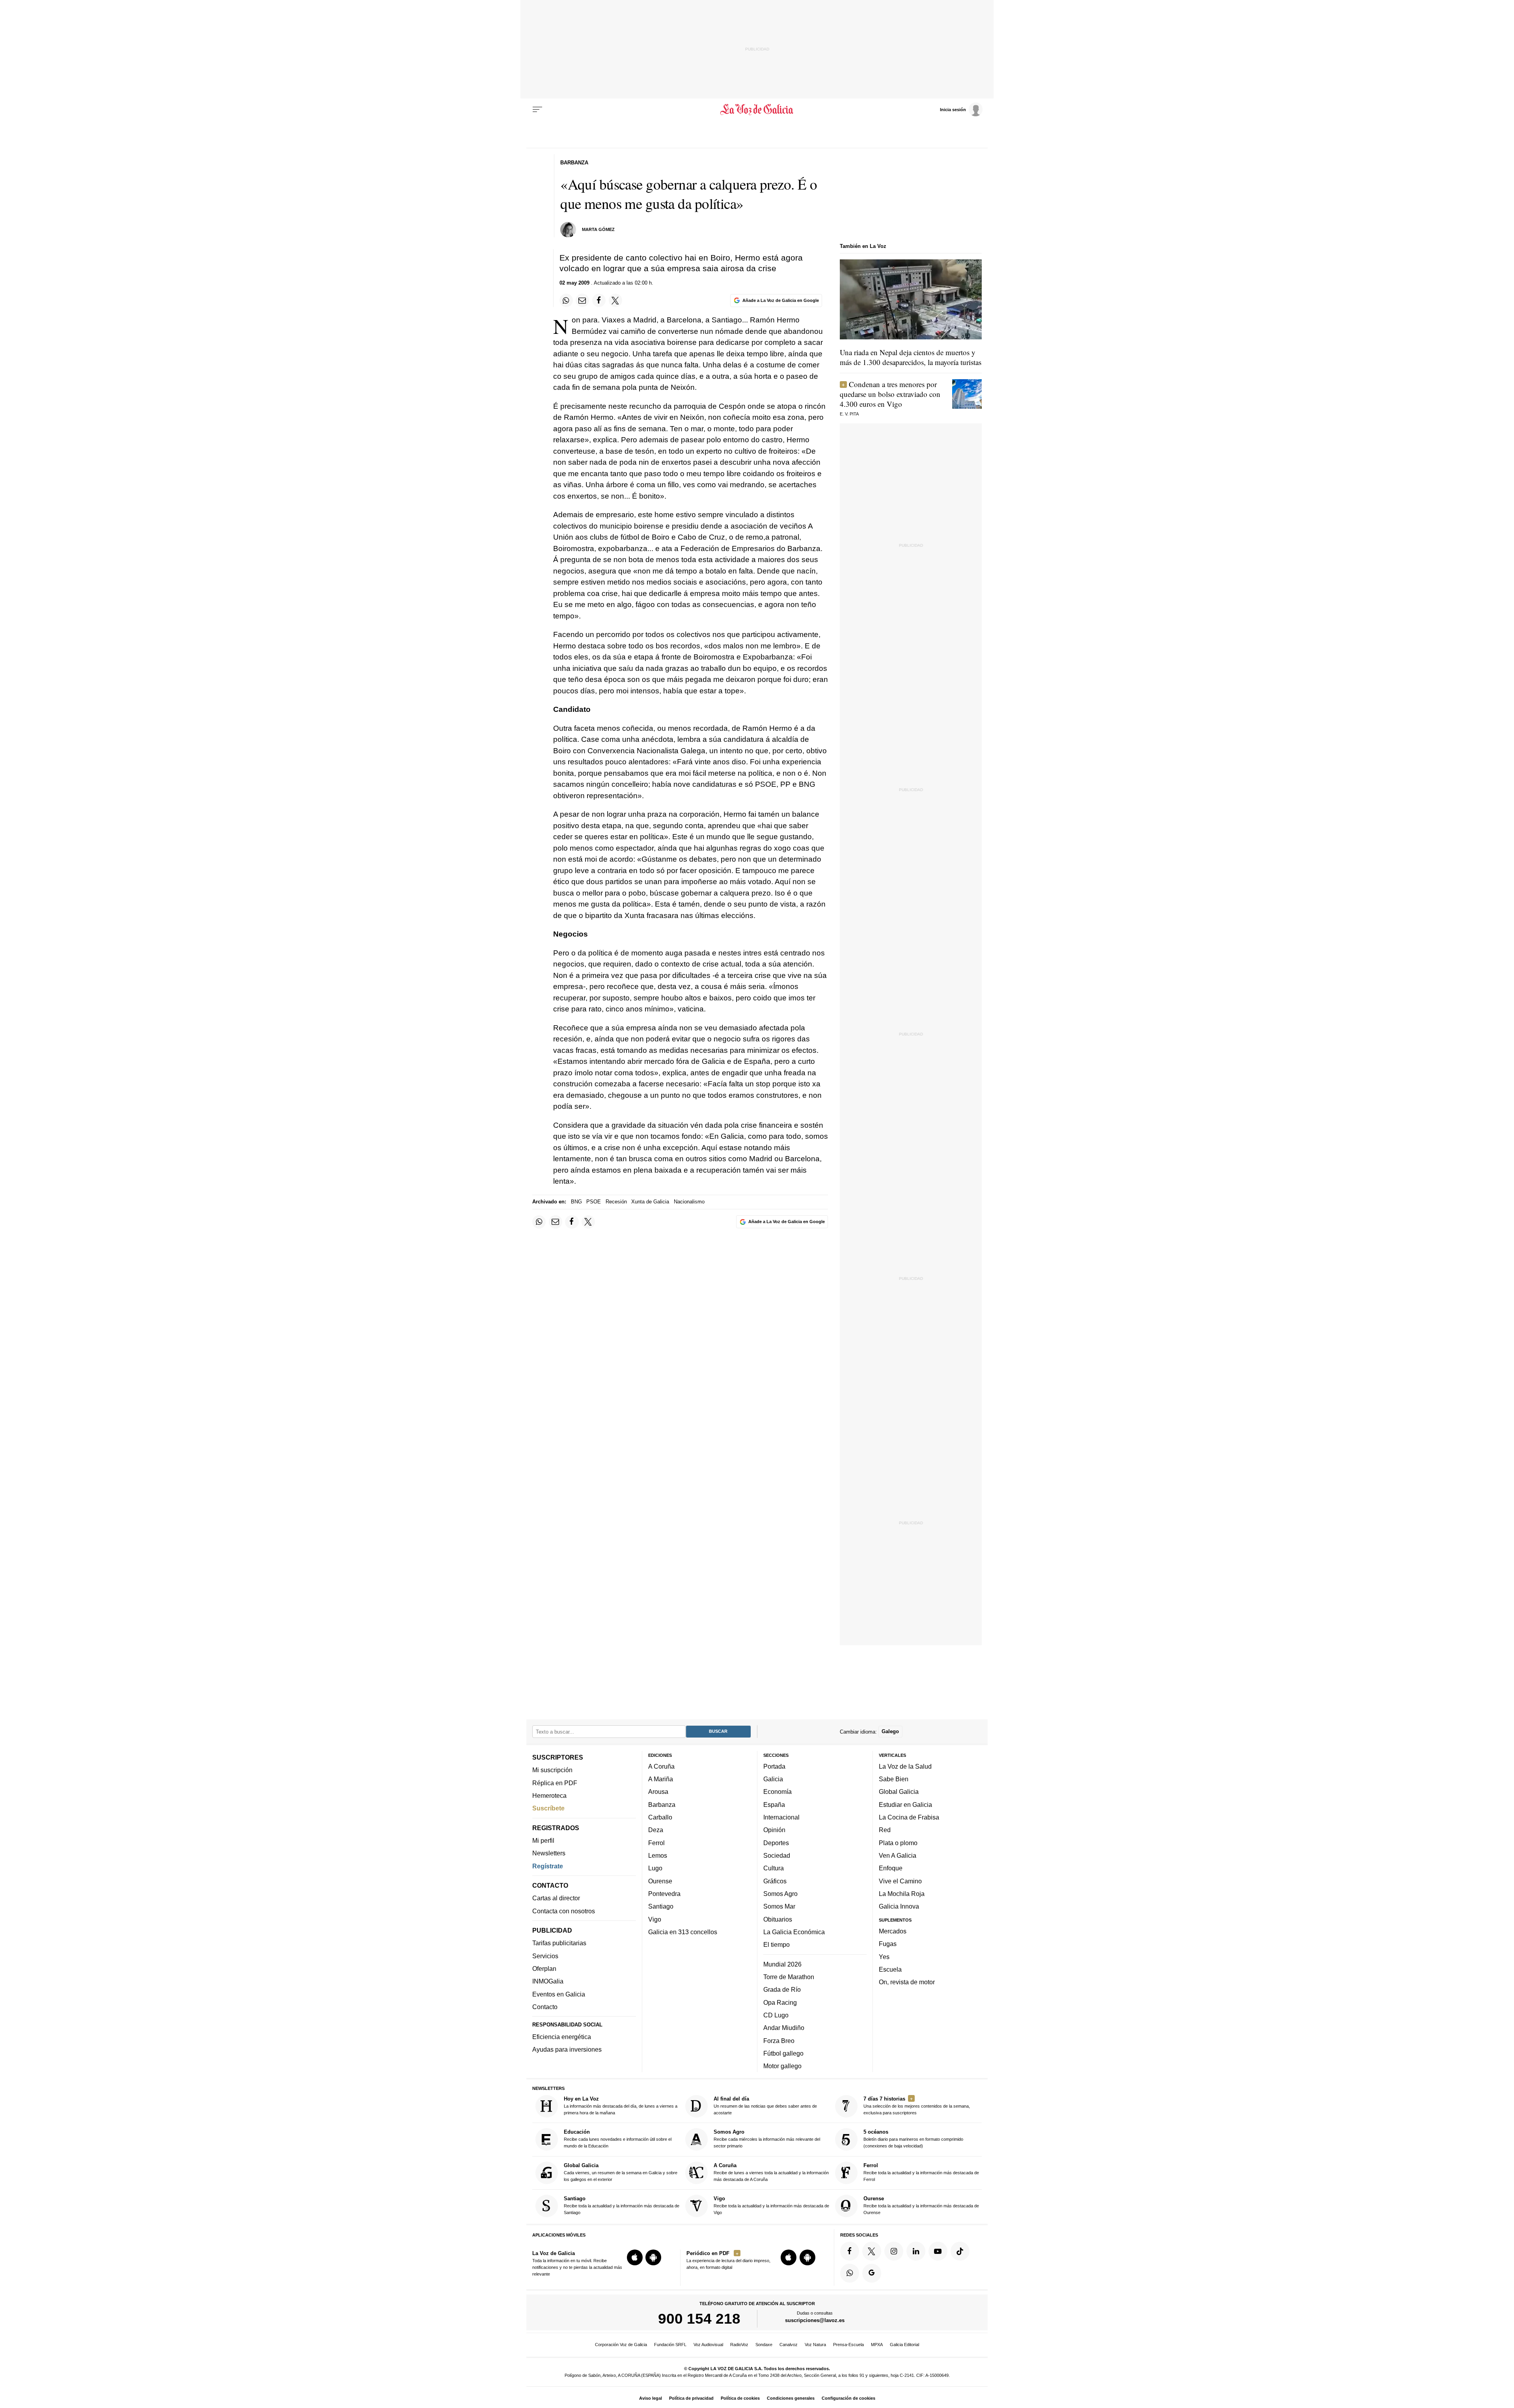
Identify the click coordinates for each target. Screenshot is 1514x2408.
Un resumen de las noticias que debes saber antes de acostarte (765, 2105)
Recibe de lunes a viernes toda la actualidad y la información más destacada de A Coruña (771, 2172)
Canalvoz (789, 2345)
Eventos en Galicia (559, 1994)
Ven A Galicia (898, 1855)
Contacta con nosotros (564, 1911)
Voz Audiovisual (708, 2345)
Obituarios (778, 1919)
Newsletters (549, 1853)
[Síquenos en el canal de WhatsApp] (850, 2273)
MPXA (877, 2345)
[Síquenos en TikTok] (960, 2251)
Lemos (658, 1855)
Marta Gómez (598, 229)
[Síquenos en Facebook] (850, 2251)
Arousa (658, 1792)
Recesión (616, 1202)
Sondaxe (764, 2345)
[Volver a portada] (757, 110)
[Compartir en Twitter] (615, 300)
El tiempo (777, 1944)
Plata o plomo (898, 1843)
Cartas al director (556, 1898)
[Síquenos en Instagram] (894, 2251)
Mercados (893, 1931)
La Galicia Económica (794, 1932)
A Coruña (661, 1766)
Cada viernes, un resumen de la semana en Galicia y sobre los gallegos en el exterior (621, 2172)
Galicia (773, 1779)
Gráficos (775, 1881)
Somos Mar (779, 1906)
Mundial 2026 (782, 1964)
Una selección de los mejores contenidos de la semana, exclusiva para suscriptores (917, 2105)
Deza (656, 1830)
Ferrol (656, 1843)
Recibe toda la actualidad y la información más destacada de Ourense (921, 2205)
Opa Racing (780, 2002)
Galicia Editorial (904, 2345)
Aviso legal (651, 2398)
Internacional (781, 1817)
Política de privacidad (691, 2398)
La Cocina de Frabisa (909, 1817)
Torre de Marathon (789, 1977)
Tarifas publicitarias (559, 1943)
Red (885, 1830)
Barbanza (662, 1805)
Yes (884, 1957)
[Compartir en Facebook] (599, 300)
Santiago (661, 1906)
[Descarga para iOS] (635, 2257)
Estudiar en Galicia (905, 1805)
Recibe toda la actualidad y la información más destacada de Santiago (622, 2205)
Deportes (776, 1843)
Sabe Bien (894, 1779)
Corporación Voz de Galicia (621, 2345)
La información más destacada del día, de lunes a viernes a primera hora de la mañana (621, 2105)
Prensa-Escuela (848, 2345)
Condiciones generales (791, 2398)
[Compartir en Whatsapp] (566, 300)
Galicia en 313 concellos (683, 1932)
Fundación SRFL (670, 2345)
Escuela (890, 1969)
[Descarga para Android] (653, 2257)
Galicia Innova (899, 1906)
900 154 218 (699, 2319)
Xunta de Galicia (650, 1202)
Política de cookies (740, 2398)
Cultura (774, 1868)
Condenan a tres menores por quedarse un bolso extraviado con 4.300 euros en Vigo (890, 394)
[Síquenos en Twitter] (872, 2251)
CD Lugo (776, 2015)
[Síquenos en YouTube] (938, 2251)
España (774, 1805)
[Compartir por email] (582, 300)
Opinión (774, 1830)
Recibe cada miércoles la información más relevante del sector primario (767, 2139)
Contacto (545, 2007)
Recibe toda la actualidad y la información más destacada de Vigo (771, 2205)
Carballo (660, 1817)
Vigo (655, 1919)
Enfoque (891, 1868)
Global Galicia (899, 1792)
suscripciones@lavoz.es (815, 2320)
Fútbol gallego (783, 2053)
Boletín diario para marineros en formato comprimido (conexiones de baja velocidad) (913, 2139)
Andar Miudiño (784, 2028)
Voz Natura (815, 2345)
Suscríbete (548, 1808)
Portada (774, 1766)
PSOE (594, 1202)
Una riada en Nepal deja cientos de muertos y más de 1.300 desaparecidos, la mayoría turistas (911, 357)
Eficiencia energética (562, 2037)
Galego (890, 1731)
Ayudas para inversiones (567, 2049)
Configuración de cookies (848, 2398)
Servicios (545, 1956)
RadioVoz (739, 2345)
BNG (576, 1202)
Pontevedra (664, 1894)
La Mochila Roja (902, 1894)
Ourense (660, 1881)
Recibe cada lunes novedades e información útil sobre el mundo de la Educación (618, 2139)
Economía (778, 1792)
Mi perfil (543, 1840)
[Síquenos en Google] (872, 2273)
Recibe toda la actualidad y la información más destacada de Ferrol (921, 2172)
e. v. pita (849, 414)
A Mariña (661, 1779)
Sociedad (777, 1855)
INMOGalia (548, 1981)
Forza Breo (779, 2041)
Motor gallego (782, 2066)
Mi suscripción (552, 1770)
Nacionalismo (689, 1202)
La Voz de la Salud (905, 1766)
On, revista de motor (907, 1982)
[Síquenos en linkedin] (916, 2251)
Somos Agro (780, 1894)
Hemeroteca (549, 1795)
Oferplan (544, 1968)
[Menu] (537, 110)
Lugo (655, 1868)
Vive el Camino (900, 1881)
